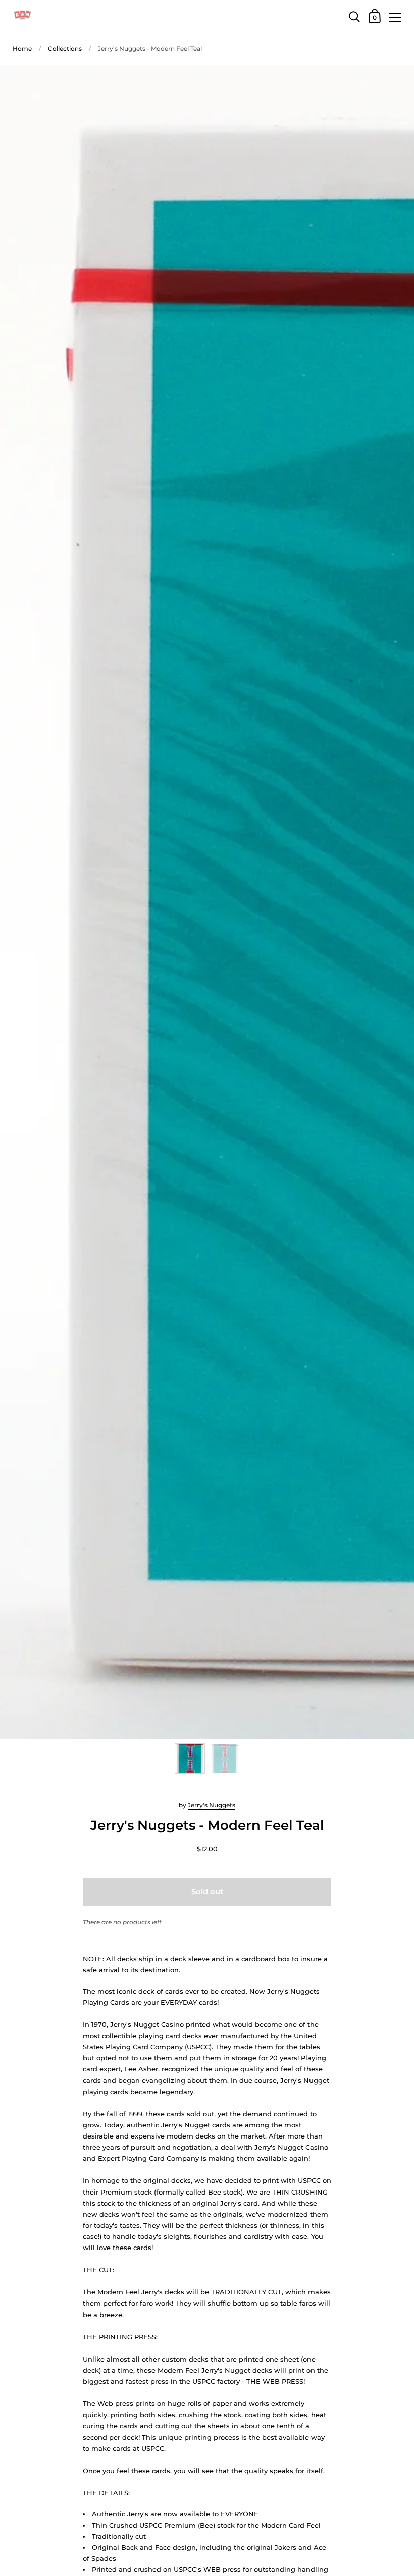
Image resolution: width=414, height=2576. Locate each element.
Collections (65, 49)
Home (22, 49)
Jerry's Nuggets (212, 1805)
